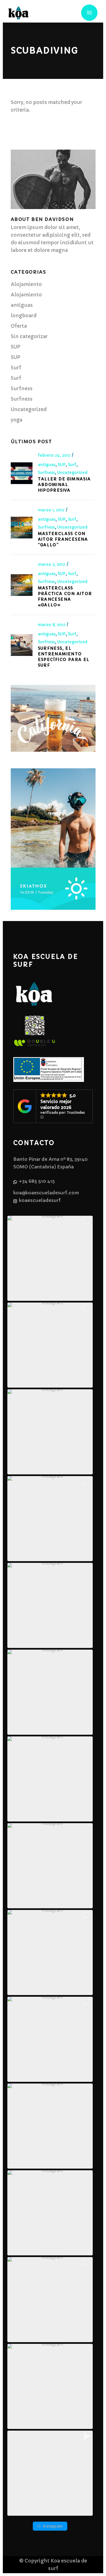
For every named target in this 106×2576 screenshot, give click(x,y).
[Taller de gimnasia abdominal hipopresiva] (22, 473)
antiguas (22, 305)
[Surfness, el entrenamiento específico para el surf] (22, 645)
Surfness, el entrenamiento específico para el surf (64, 657)
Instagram (53, 2526)
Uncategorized (29, 409)
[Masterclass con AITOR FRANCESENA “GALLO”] (22, 528)
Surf (16, 368)
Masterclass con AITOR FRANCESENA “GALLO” (63, 539)
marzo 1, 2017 (52, 510)
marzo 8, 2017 (52, 625)
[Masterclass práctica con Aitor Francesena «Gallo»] (22, 585)
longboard (24, 316)
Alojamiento (26, 284)
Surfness (22, 389)
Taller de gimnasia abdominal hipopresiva (64, 485)
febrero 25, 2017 (55, 455)
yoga (17, 420)
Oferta (19, 326)
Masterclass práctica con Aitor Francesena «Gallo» (65, 596)
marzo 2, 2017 (52, 564)
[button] (50, 1258)
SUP (16, 347)
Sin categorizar (29, 336)
